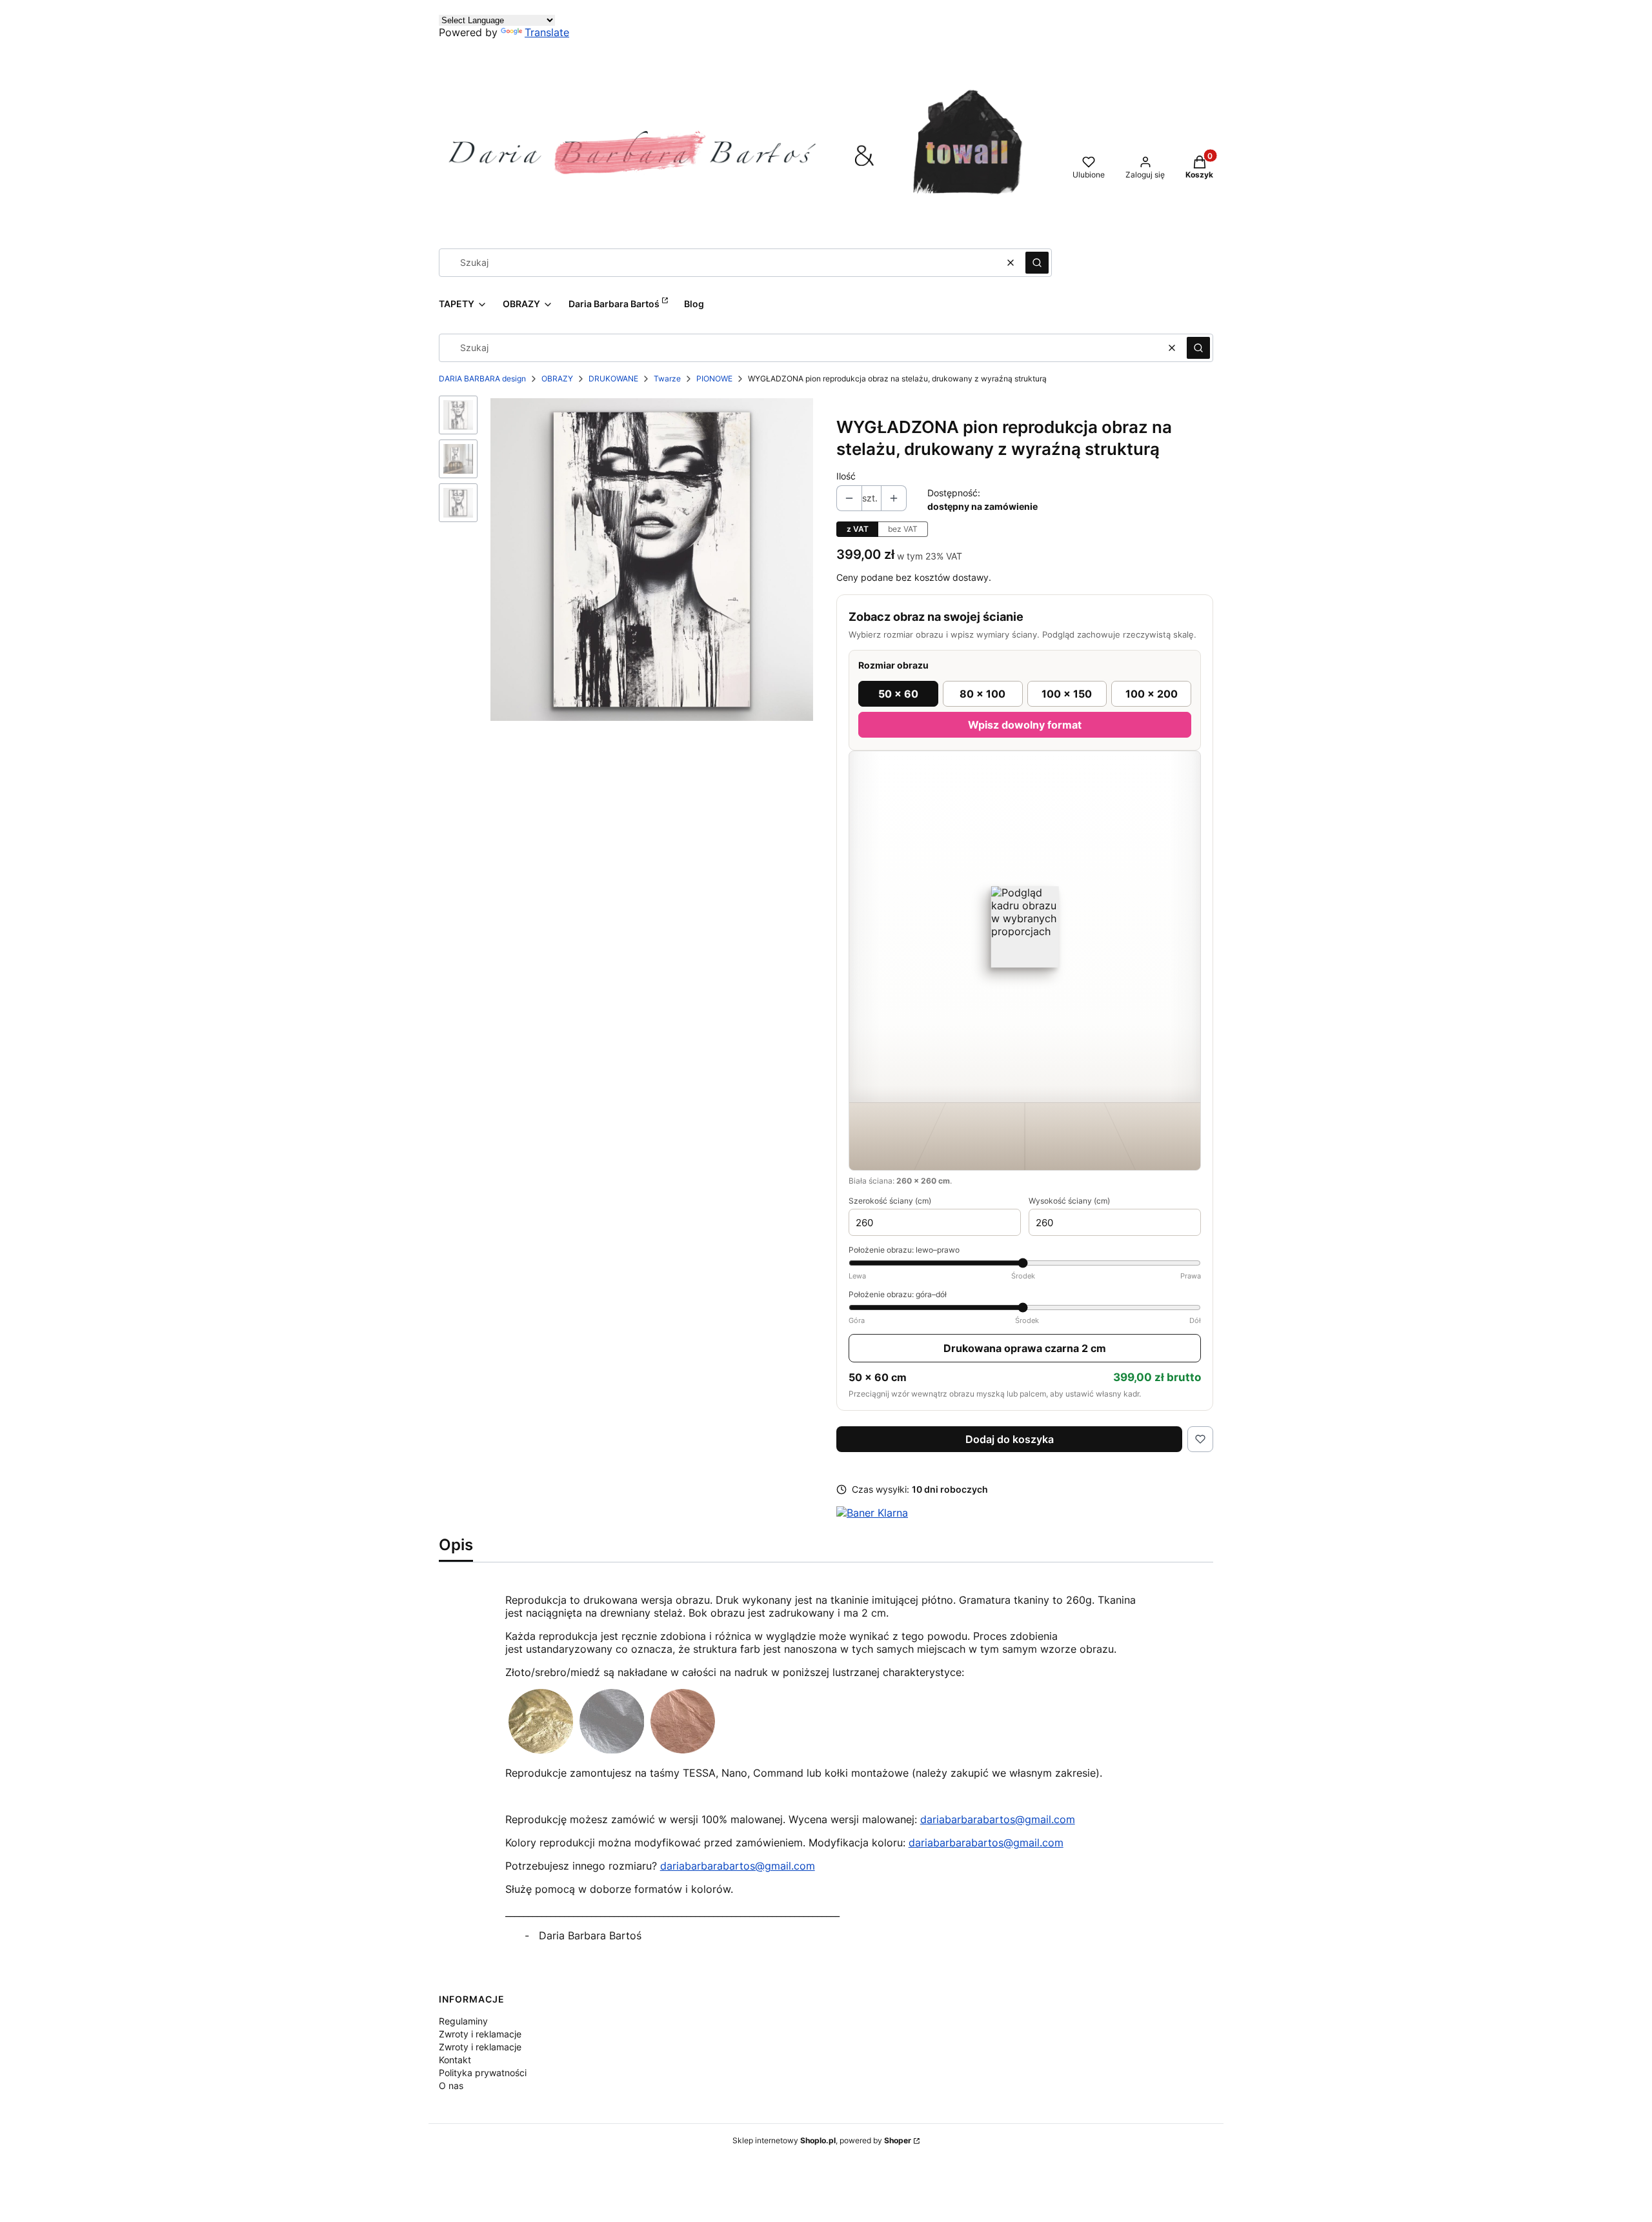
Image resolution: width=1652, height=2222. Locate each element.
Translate (547, 32)
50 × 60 (898, 694)
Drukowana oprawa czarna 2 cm (1025, 1348)
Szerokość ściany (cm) (890, 1201)
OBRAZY (557, 379)
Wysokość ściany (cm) (1069, 1201)
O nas (451, 2086)
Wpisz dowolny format (1025, 725)
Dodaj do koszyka (1010, 1439)
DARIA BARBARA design (482, 379)
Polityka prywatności (483, 2073)
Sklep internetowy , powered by (822, 2140)
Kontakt (455, 2060)
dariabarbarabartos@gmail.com (998, 1819)
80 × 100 (982, 694)
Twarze (667, 379)
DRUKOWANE (613, 379)
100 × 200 (1152, 694)
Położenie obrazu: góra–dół (1025, 1307)
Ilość (846, 476)
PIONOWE (714, 379)
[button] (1037, 263)
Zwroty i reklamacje (480, 2034)
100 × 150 (1067, 694)
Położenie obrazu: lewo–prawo (1025, 1263)
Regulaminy (463, 2021)
